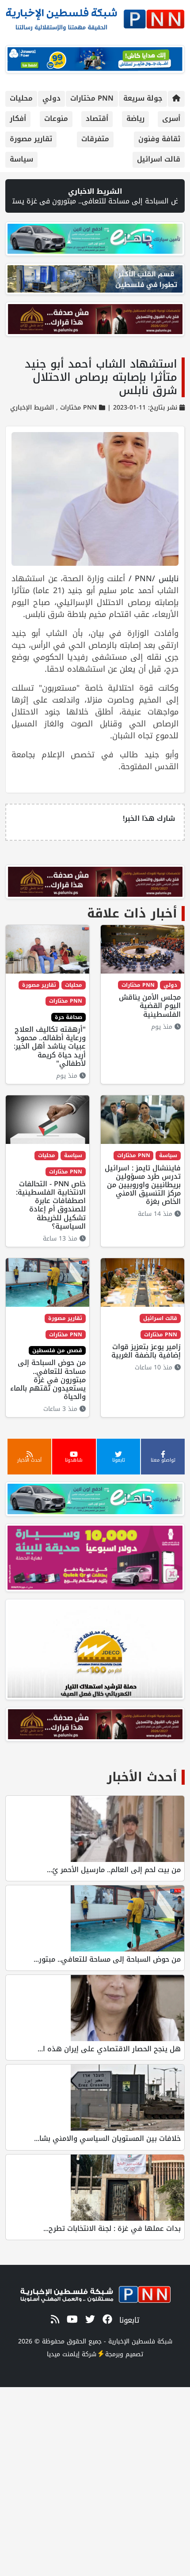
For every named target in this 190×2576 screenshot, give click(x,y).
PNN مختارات (92, 98)
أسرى (171, 118)
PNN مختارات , (75, 408)
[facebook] (106, 2320)
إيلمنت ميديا (63, 2354)
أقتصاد (97, 118)
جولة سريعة (143, 98)
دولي (51, 98)
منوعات (56, 118)
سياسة (21, 159)
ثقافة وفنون (159, 139)
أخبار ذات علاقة (132, 913)
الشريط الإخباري (32, 408)
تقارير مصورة (31, 139)
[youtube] (71, 2320)
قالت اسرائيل (159, 159)
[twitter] (89, 2320)
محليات (21, 98)
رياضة (135, 118)
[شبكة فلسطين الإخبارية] (95, 17)
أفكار (18, 118)
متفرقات (95, 139)
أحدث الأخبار (142, 1777)
